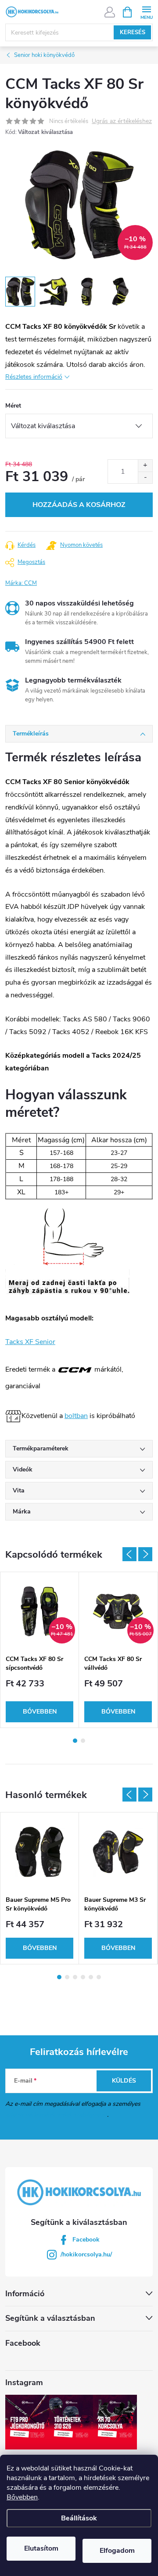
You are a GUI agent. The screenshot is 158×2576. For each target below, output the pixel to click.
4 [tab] (83, 1977)
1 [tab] (75, 1741)
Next (145, 1554)
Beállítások (79, 2518)
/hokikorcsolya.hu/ (86, 2254)
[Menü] (146, 12)
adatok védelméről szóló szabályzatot (56, 2115)
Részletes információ (34, 377)
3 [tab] (75, 1977)
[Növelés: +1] (145, 466)
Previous (129, 1554)
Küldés (124, 2081)
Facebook (86, 2240)
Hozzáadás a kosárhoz (79, 505)
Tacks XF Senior (30, 1342)
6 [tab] (99, 1977)
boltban (76, 1416)
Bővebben (22, 2497)
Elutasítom (41, 2548)
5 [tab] (91, 1977)
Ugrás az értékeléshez (122, 121)
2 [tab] (83, 1741)
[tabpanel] (40, 1650)
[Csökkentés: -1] (145, 477)
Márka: (21, 583)
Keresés (133, 32)
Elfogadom (117, 2551)
